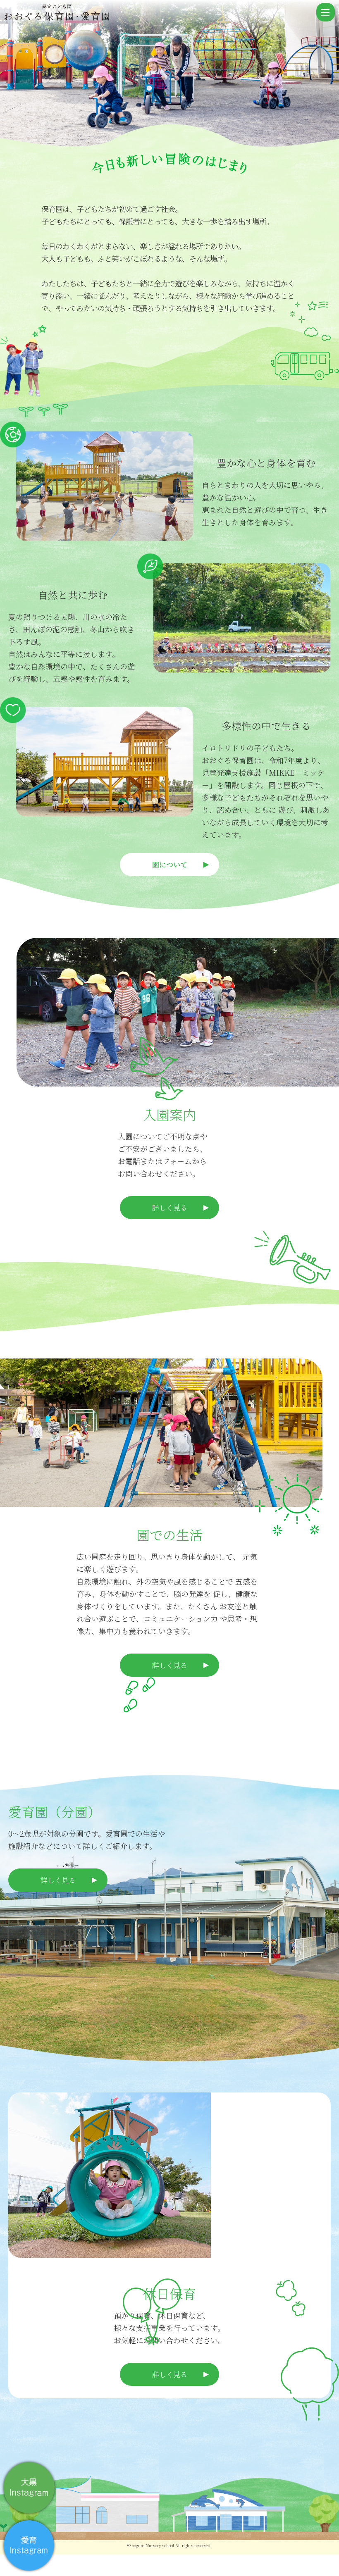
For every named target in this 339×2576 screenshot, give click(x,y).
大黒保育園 (159, 14)
